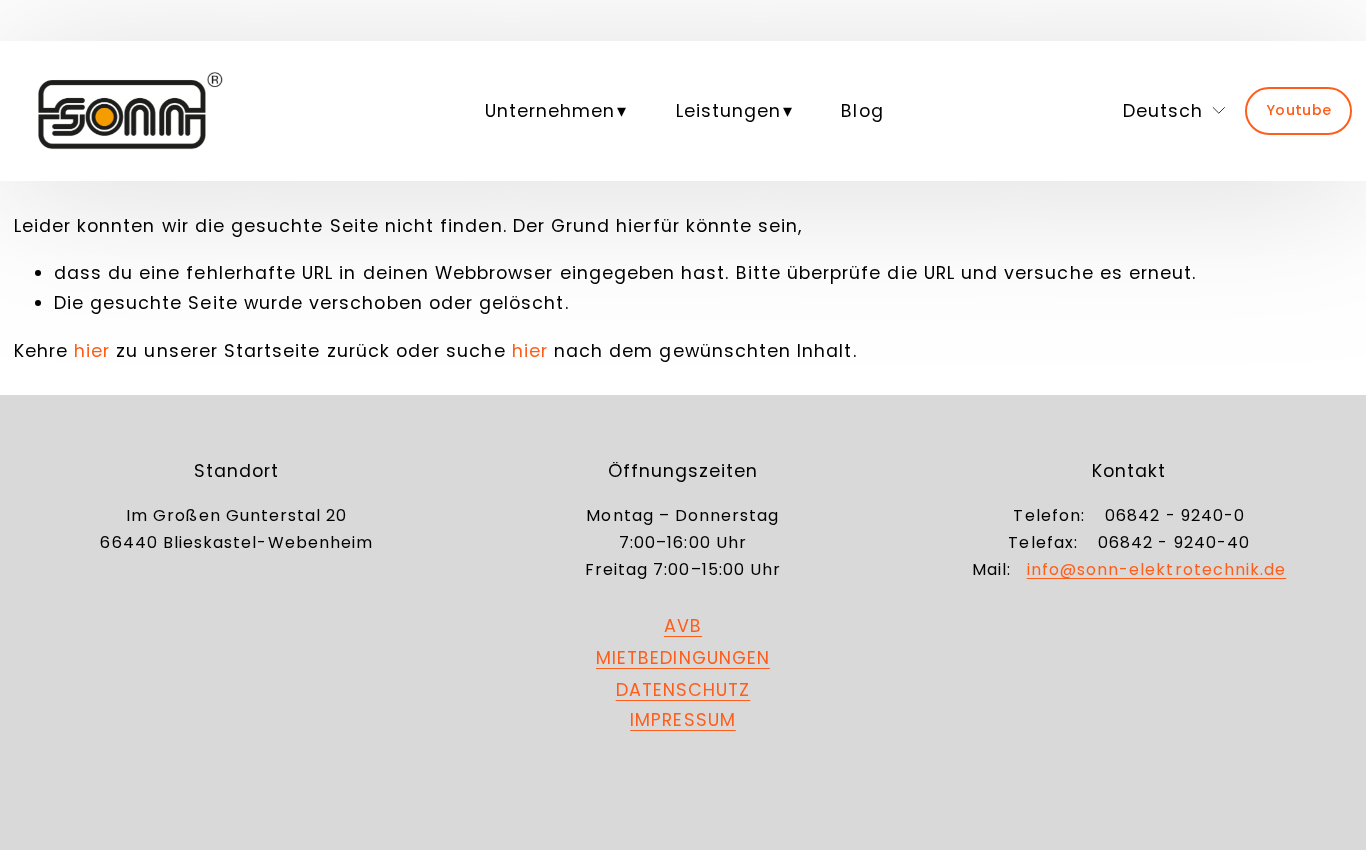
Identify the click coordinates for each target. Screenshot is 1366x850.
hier (92, 350)
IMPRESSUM (683, 719)
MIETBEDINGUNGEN (683, 657)
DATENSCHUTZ (683, 689)
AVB (683, 625)
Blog (862, 110)
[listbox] (1158, 110)
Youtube (1298, 110)
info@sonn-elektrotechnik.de (1157, 569)
